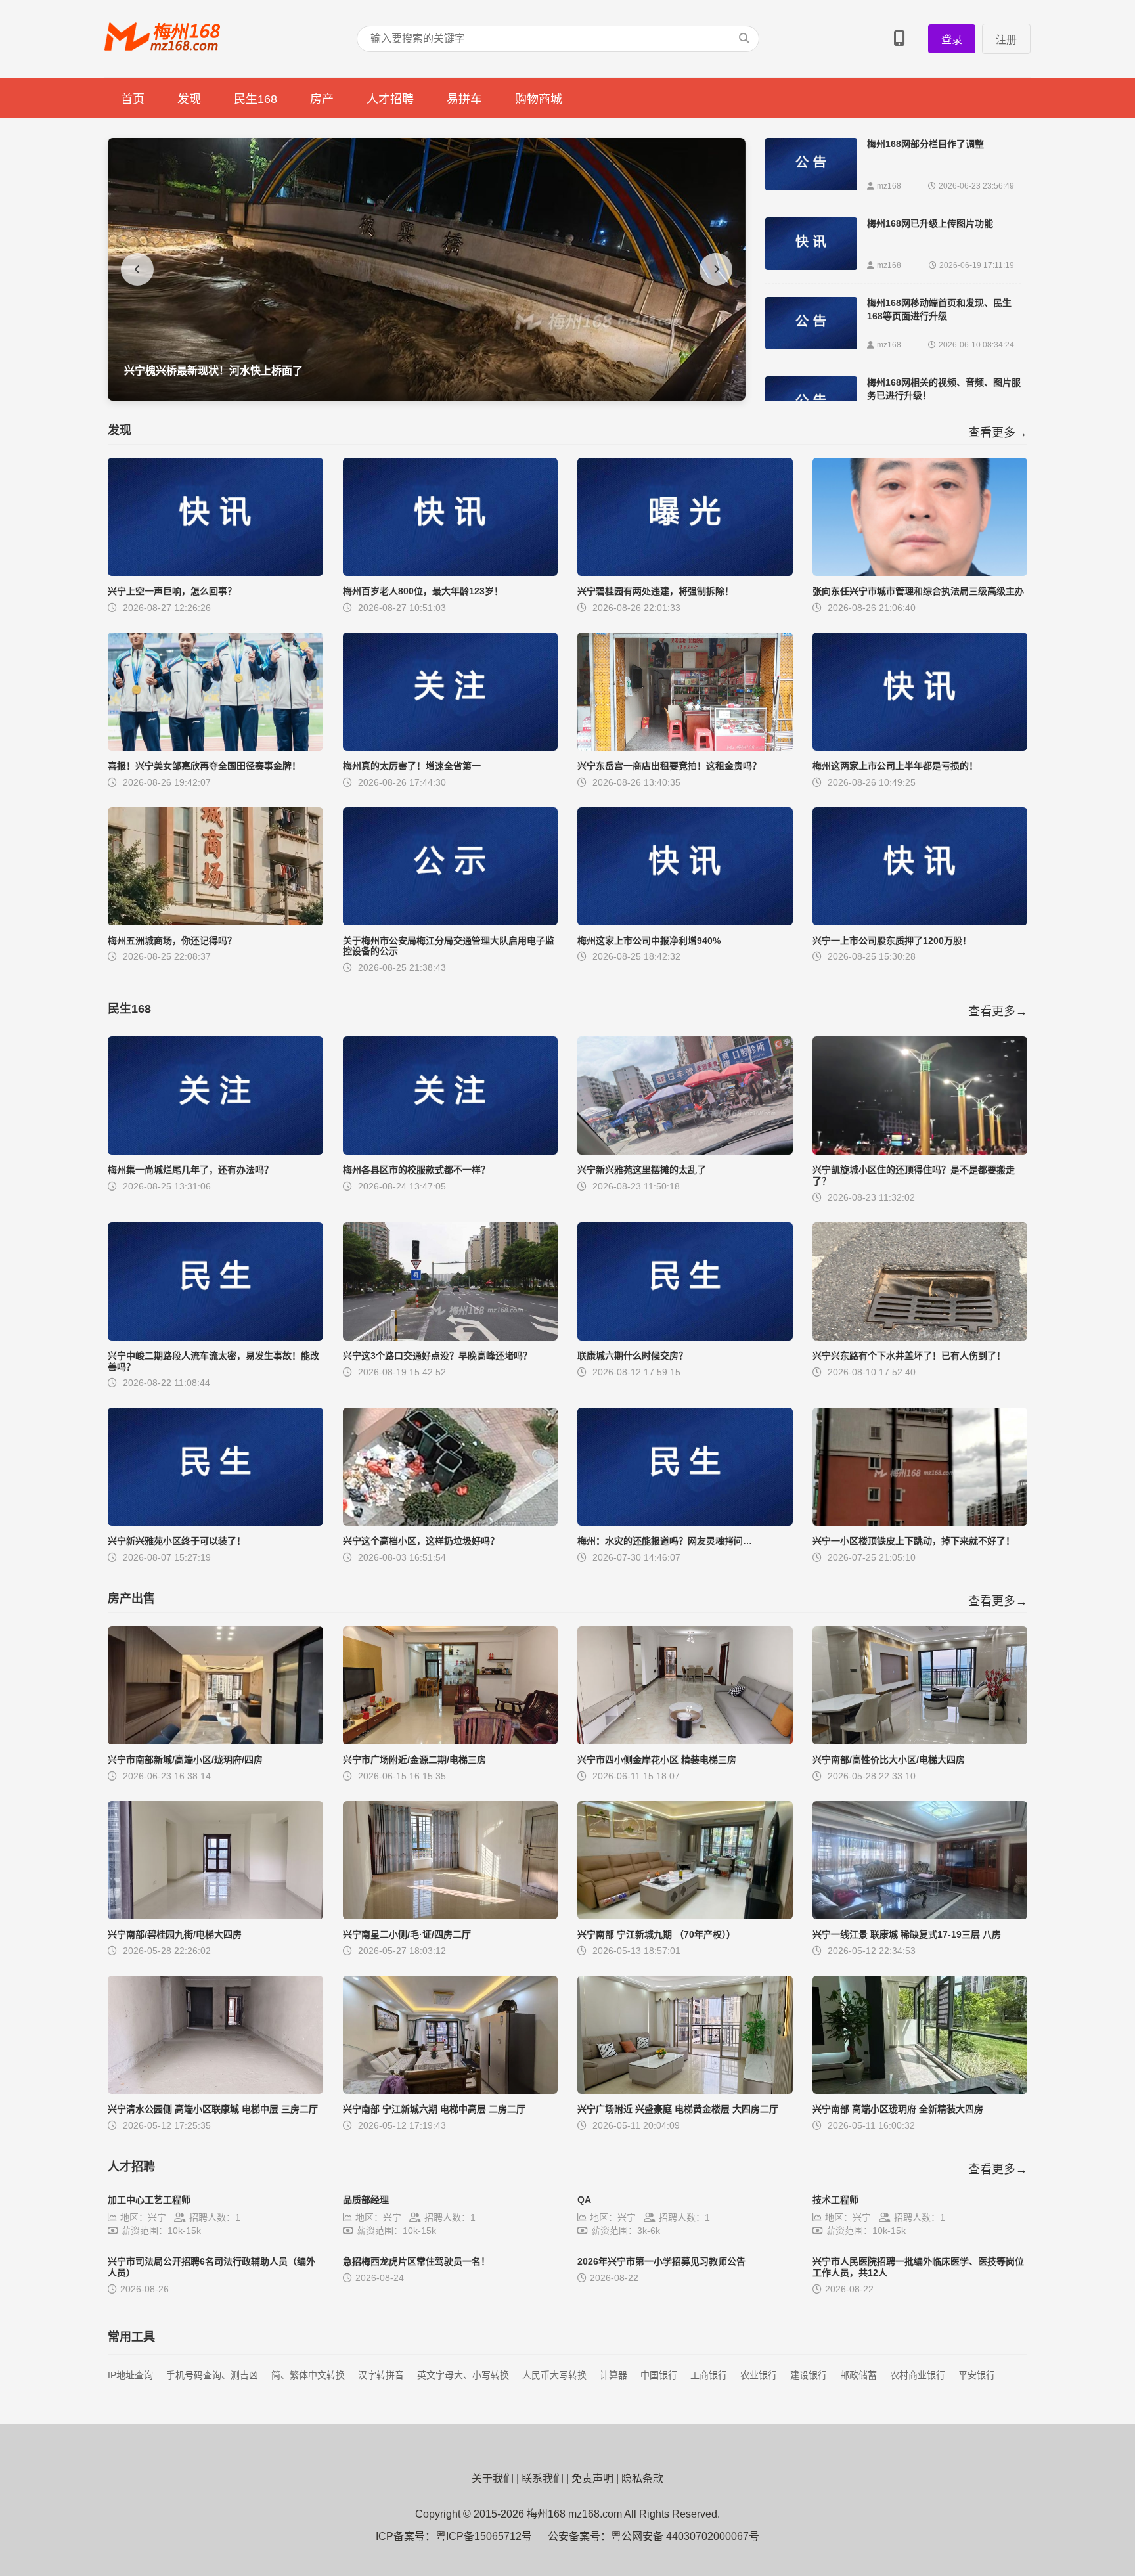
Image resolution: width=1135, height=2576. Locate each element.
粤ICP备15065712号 (484, 2536)
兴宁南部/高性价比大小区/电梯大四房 (889, 1760)
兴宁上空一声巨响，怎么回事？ (172, 591)
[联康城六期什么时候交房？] (685, 1337)
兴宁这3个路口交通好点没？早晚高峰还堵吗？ (437, 1356)
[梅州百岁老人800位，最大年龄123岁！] (451, 572)
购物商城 (539, 99)
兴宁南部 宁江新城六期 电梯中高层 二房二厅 (434, 2109)
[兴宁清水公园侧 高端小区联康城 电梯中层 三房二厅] (215, 2090)
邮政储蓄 (858, 2375)
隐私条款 (642, 2478)
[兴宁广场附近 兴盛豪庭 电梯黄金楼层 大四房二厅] (685, 2090)
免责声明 (592, 2478)
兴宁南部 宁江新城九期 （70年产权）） (657, 1934)
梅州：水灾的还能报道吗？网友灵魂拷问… (665, 1541)
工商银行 (709, 2375)
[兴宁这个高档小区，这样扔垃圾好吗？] (451, 1522)
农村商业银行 (918, 2375)
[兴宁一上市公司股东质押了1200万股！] (920, 922)
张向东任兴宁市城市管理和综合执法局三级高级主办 (918, 591)
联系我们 (543, 2478)
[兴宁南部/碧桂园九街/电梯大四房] (215, 1916)
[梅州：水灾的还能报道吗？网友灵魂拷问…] (685, 1522)
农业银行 (759, 2375)
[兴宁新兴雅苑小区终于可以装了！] (215, 1522)
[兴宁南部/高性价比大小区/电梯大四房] (920, 1741)
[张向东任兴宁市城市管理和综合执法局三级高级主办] (920, 572)
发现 (189, 99)
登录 (952, 40)
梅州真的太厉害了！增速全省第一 (412, 766)
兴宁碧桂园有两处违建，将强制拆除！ (656, 591)
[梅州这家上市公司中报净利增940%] (685, 922)
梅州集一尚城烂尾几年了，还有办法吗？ (190, 1170)
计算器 (613, 2375)
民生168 (256, 99)
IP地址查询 (130, 2375)
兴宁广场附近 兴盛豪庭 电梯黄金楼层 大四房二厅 (678, 2109)
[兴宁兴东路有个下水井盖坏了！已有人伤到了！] (920, 1337)
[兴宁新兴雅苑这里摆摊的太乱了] (685, 1151)
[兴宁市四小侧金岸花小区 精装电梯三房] (685, 1741)
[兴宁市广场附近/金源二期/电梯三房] (451, 1741)
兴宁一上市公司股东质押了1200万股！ (892, 941)
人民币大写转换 (554, 2375)
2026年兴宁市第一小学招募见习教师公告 (661, 2261)
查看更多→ (998, 433)
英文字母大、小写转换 (463, 2375)
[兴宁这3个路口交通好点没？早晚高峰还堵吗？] (451, 1337)
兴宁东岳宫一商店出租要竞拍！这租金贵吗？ (669, 766)
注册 (1006, 40)
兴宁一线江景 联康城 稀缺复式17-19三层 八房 (907, 1934)
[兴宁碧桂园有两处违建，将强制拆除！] (685, 572)
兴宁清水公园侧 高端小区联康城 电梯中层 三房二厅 (213, 2109)
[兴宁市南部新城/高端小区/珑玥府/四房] (215, 1741)
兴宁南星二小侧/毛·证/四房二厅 (407, 1934)
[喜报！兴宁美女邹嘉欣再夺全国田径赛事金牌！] (215, 747)
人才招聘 (390, 99)
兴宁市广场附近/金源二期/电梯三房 (414, 1760)
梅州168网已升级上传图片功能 (930, 223)
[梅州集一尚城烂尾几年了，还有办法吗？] (215, 1151)
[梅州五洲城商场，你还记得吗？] (215, 922)
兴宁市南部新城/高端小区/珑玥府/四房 (185, 1760)
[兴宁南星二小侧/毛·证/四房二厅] (451, 1916)
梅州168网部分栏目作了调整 (925, 144)
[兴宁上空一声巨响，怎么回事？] (215, 572)
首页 (133, 99)
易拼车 (464, 99)
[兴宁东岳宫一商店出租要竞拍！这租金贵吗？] (685, 747)
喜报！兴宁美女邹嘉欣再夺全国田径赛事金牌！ (204, 766)
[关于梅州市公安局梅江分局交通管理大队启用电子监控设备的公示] (451, 922)
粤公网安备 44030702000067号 (685, 2536)
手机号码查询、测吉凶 (212, 2375)
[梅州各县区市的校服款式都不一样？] (451, 1151)
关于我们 (493, 2478)
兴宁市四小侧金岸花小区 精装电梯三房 (657, 1760)
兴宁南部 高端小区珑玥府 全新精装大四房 (898, 2109)
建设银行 (809, 2375)
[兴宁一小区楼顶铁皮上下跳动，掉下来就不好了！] (920, 1522)
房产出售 (131, 1599)
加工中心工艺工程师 (149, 2200)
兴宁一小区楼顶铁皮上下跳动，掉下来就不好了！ (914, 1541)
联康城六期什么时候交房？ (633, 1356)
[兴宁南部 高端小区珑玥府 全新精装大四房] (920, 2090)
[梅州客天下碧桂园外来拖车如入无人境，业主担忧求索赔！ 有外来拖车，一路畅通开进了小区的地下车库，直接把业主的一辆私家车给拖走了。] (427, 397)
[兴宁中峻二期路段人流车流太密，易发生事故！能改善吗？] (215, 1337)
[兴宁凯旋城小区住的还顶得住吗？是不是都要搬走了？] (920, 1151)
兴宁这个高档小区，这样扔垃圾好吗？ (421, 1541)
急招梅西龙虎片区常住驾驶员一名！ (416, 2261)
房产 (322, 99)
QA (584, 2200)
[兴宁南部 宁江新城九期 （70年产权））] (685, 1916)
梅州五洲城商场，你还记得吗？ (172, 941)
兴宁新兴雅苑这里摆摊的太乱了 (642, 1170)
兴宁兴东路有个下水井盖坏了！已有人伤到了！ (909, 1356)
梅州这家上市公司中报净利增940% (649, 941)
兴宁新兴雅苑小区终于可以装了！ (177, 1541)
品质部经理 (366, 2200)
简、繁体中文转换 (308, 2375)
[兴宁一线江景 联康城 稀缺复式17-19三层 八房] (920, 1916)
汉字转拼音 (381, 2375)
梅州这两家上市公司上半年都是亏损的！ (895, 766)
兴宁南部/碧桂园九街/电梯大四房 (175, 1934)
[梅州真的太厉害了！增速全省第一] (451, 747)
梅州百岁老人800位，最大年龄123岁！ (423, 591)
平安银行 (977, 2375)
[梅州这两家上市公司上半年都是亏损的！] (920, 747)
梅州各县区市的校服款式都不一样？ (416, 1170)
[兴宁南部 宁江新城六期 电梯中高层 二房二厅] (451, 2090)
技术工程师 (835, 2200)
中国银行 (659, 2375)
